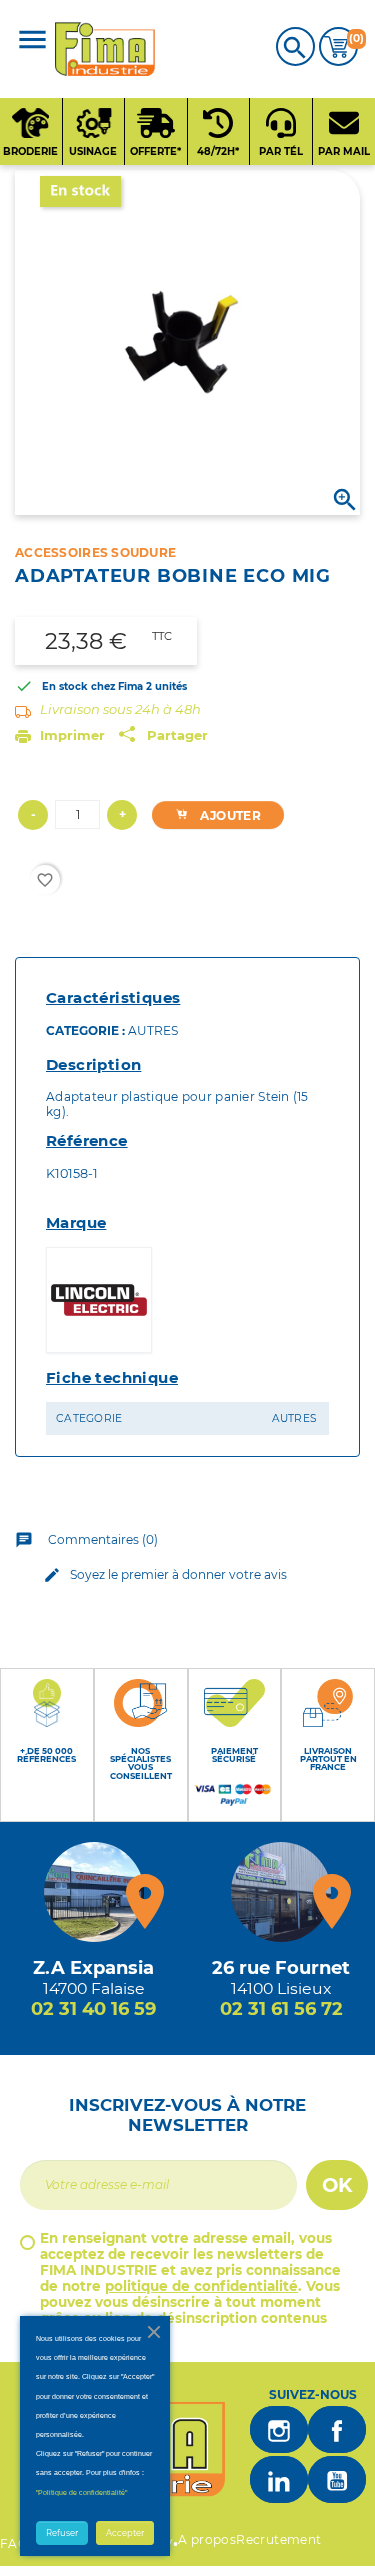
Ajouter (229, 815)
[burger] (32, 41)
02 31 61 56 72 (281, 2009)
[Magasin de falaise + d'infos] (94, 1892)
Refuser (62, 2533)
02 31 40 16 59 (93, 2009)
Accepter (125, 2533)
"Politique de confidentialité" (81, 2492)
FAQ (14, 2543)
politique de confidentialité (201, 2286)
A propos (207, 2539)
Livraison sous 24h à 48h (120, 709)
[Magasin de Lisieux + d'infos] (281, 1892)
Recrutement (278, 2539)
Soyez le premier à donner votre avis (165, 1575)
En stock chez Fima (92, 686)
